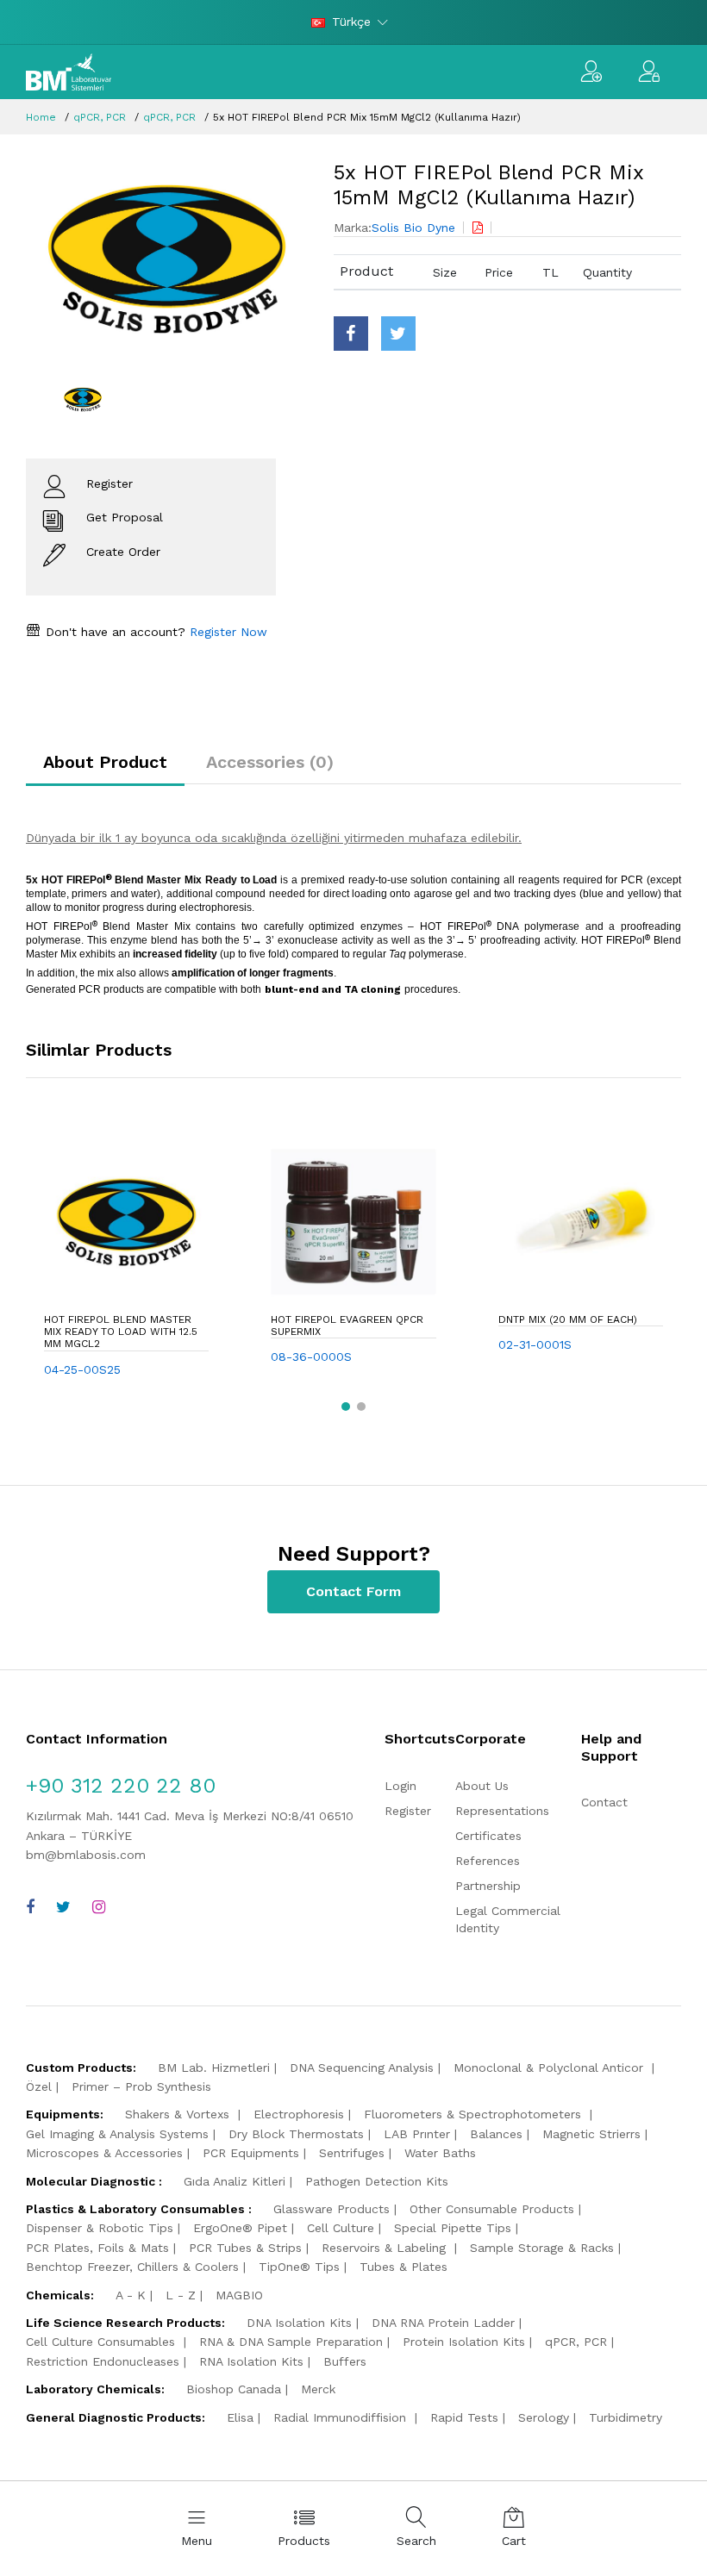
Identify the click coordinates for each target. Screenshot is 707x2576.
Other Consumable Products (492, 2209)
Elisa (240, 2417)
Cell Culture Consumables (103, 2342)
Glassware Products (332, 2209)
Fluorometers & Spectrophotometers (475, 2114)
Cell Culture (341, 2228)
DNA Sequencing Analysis (362, 2068)
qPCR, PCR (100, 117)
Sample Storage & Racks (542, 2248)
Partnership (488, 1886)
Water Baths (440, 2153)
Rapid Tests (464, 2417)
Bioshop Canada (234, 2389)
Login (400, 1786)
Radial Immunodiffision (342, 2417)
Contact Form (353, 1591)
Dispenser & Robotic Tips (100, 2228)
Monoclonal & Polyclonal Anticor (551, 2068)
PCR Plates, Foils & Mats (97, 2248)
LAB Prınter (417, 2134)
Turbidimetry (626, 2417)
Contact (604, 1802)
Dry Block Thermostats (296, 2134)
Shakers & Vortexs (179, 2114)
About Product (105, 762)
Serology (544, 2417)
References (488, 1861)
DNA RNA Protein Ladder (443, 2323)
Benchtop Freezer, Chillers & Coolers (132, 2267)
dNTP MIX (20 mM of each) (568, 1319)
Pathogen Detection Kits (377, 2181)
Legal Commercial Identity (508, 1919)
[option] (167, 259)
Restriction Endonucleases (103, 2361)
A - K (131, 2295)
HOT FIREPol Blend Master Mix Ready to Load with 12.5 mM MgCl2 (121, 1332)
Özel (39, 2086)
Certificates (488, 1836)
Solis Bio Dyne (413, 228)
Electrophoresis (299, 2114)
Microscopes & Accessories (104, 2153)
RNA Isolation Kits (251, 2361)
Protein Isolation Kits (464, 2342)
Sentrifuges (352, 2153)
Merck (318, 2389)
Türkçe (351, 22)
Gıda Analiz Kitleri (235, 2181)
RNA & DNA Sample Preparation (291, 2342)
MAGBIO (239, 2295)
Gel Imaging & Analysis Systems (117, 2134)
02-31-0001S (535, 1344)
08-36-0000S (311, 1357)
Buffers (345, 2361)
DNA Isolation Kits (299, 2323)
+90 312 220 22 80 (121, 1786)
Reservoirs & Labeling (386, 2248)
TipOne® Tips (299, 2267)
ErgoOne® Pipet (240, 2228)
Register (408, 1811)
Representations (502, 1811)
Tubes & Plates (404, 2267)
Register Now (226, 632)
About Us (482, 1786)
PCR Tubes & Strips (245, 2248)
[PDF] (478, 228)
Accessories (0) (270, 762)
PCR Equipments (251, 2153)
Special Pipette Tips (453, 2228)
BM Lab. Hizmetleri (214, 2068)
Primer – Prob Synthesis (141, 2086)
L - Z (181, 2295)
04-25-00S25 (82, 1369)
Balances (496, 2134)
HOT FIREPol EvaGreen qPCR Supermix (347, 1325)
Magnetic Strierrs (591, 2134)
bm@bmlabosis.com (86, 1855)
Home (41, 117)
